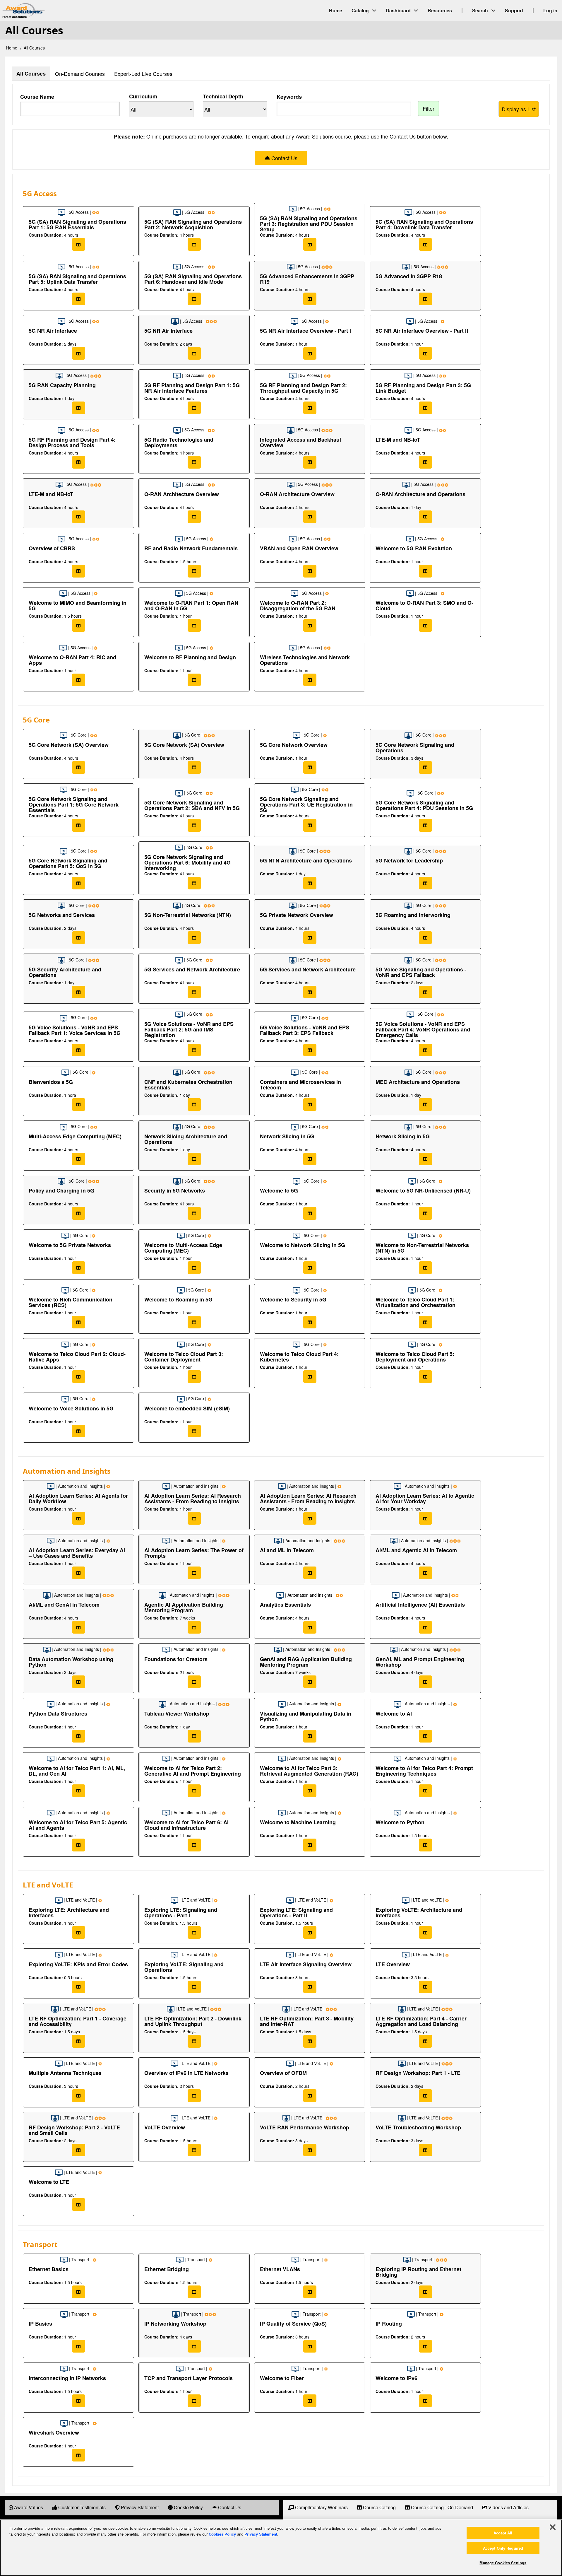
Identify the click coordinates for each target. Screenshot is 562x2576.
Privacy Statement (261, 2534)
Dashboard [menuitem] (398, 10)
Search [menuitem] (480, 10)
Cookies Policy (222, 2534)
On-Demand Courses (80, 74)
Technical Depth (223, 96)
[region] (281, 2548)
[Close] (553, 2527)
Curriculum (143, 96)
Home (12, 48)
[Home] (73, 11)
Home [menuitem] (336, 10)
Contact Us (284, 158)
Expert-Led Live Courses (143, 74)
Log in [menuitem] (550, 10)
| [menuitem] (462, 10)
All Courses (31, 74)
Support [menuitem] (514, 10)
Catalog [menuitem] (360, 10)
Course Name (37, 97)
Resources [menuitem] (440, 10)
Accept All (503, 2533)
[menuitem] (26, 2508)
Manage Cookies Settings (503, 2563)
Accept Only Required (503, 2548)
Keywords (289, 97)
